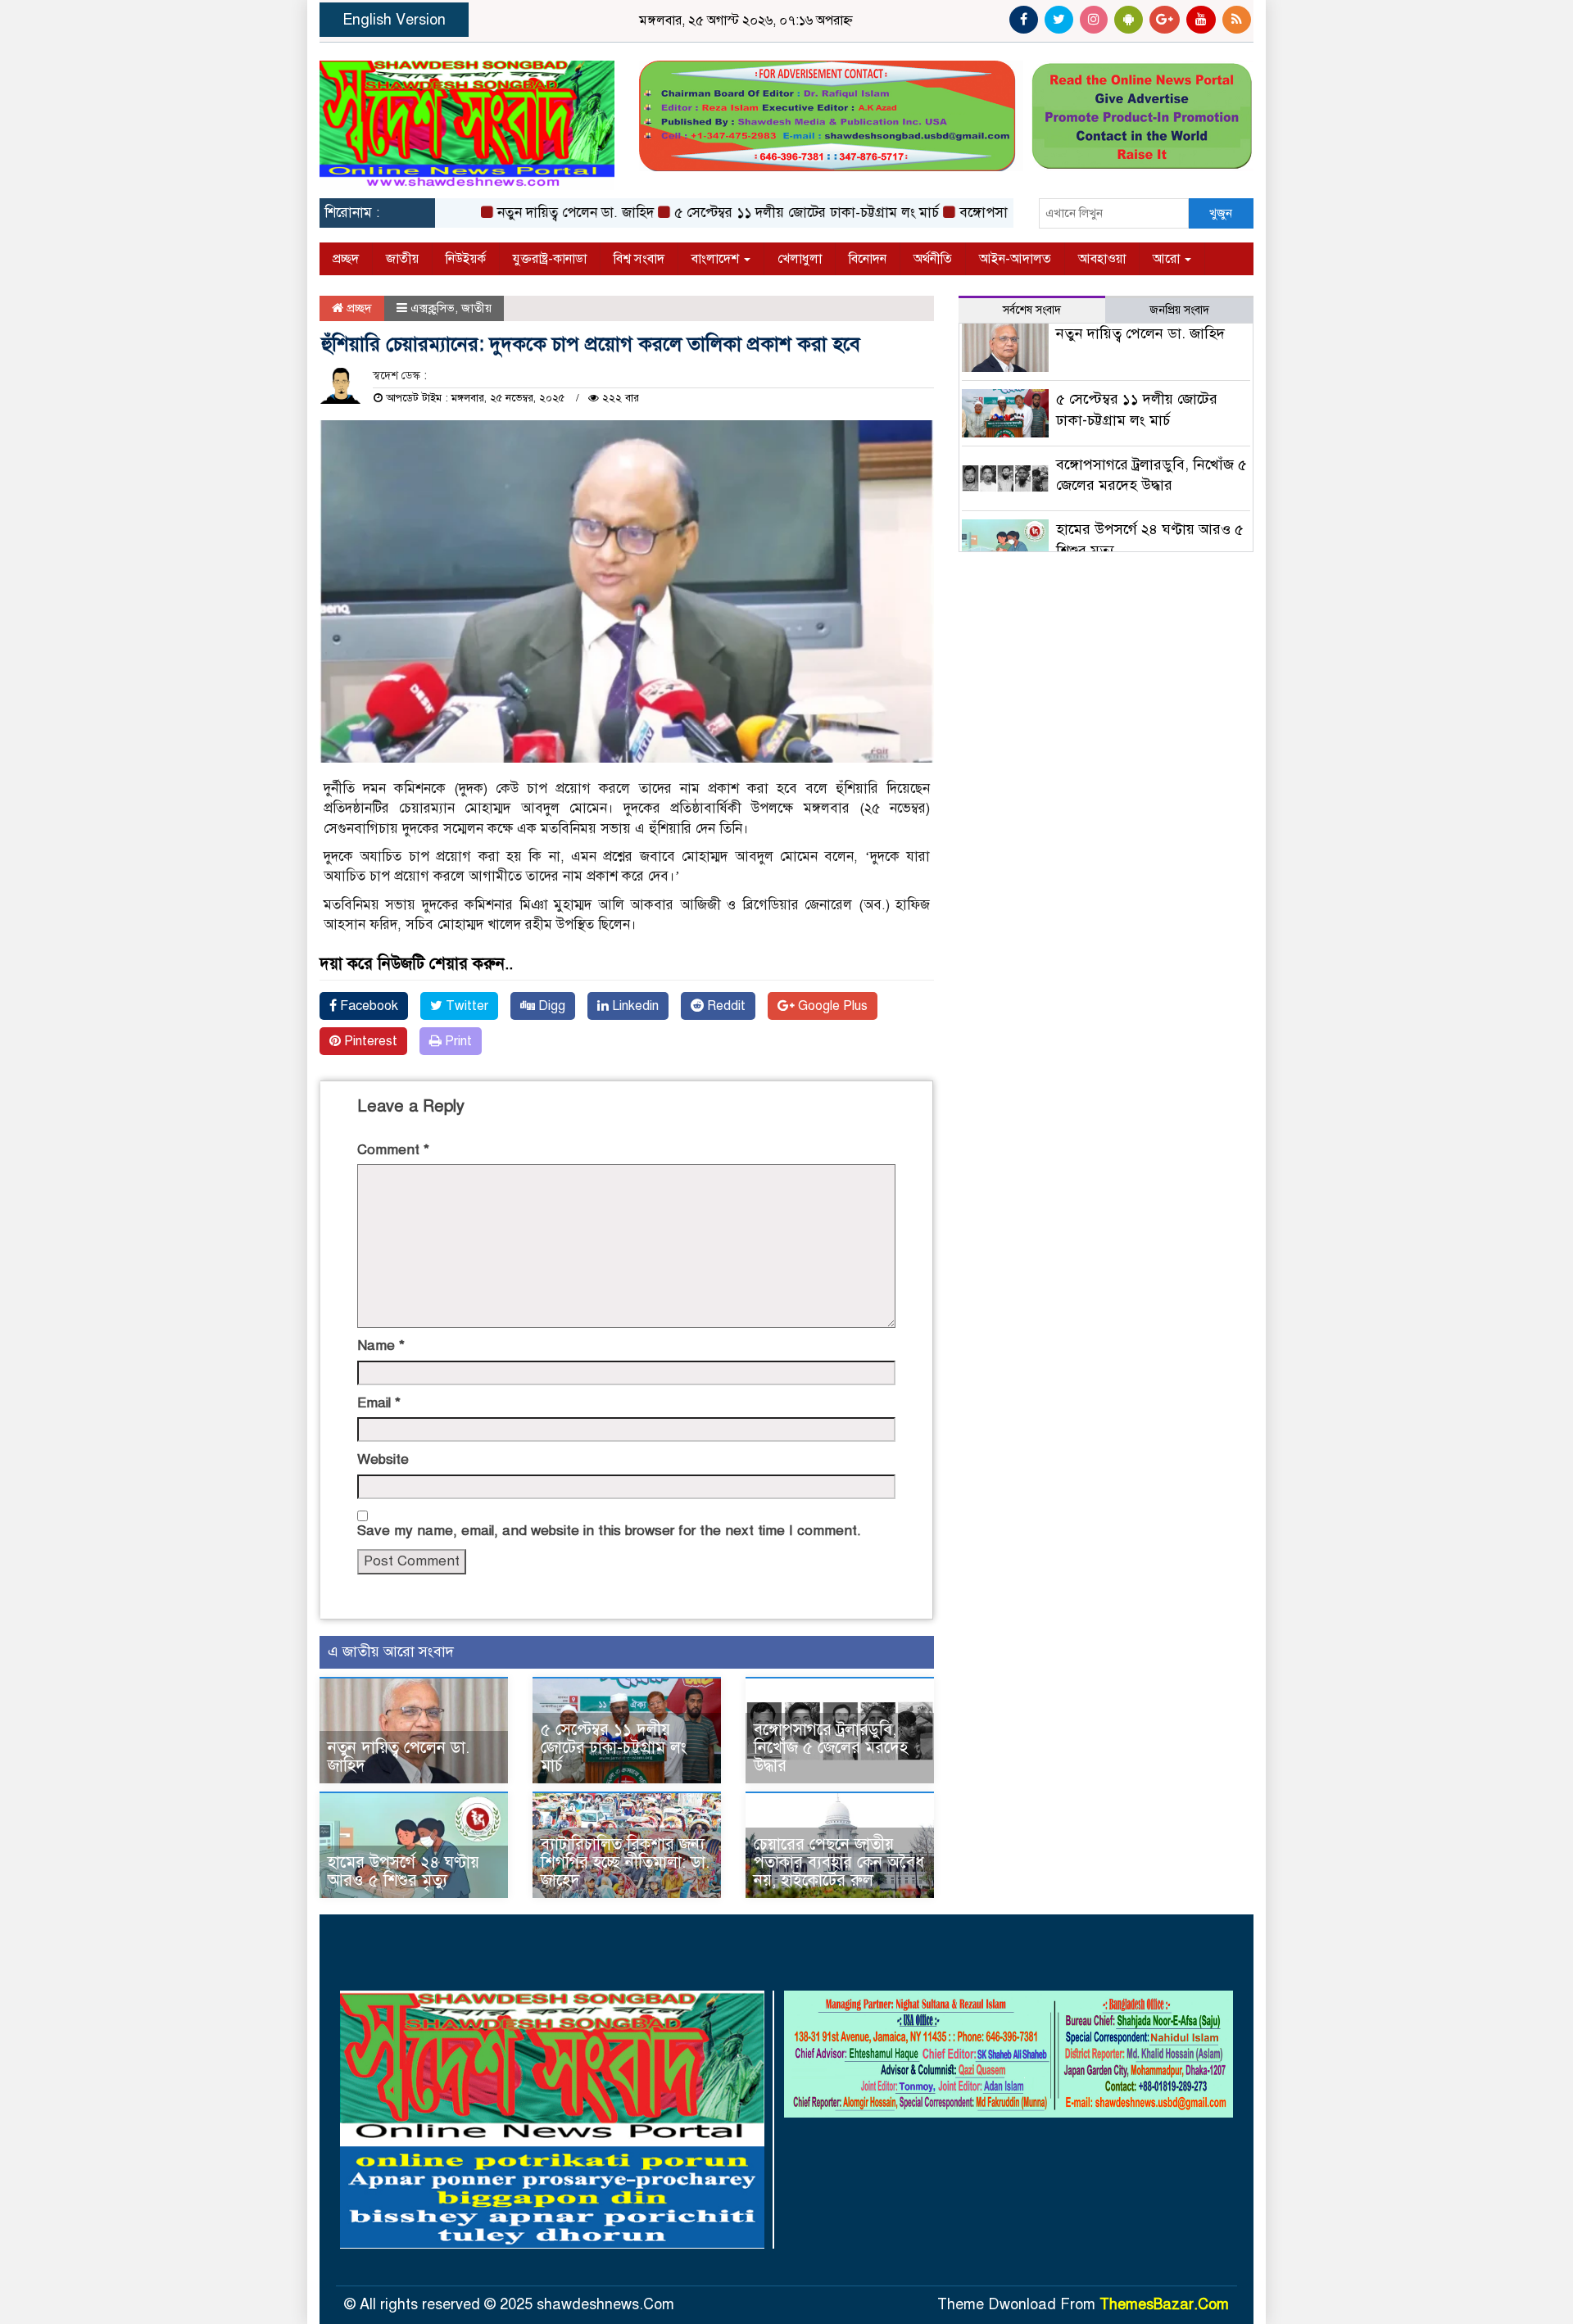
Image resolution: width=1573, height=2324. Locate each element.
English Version (394, 20)
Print (457, 1041)
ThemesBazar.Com (1164, 2304)
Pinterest (369, 1041)
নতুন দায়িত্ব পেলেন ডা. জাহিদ (530, 213)
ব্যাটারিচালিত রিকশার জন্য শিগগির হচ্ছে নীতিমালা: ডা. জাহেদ (625, 1862)
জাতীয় (402, 259)
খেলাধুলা (800, 259)
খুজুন (1221, 213)
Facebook (367, 1006)
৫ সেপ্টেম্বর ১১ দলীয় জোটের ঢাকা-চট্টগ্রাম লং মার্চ (762, 213)
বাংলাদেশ (717, 259)
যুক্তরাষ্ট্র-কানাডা (550, 259)
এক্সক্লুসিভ (433, 308)
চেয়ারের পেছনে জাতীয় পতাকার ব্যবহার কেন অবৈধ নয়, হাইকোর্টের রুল (839, 1862)
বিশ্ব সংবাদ (639, 259)
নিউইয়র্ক (466, 259)
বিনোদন (868, 259)
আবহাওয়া (1102, 259)
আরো (1168, 259)
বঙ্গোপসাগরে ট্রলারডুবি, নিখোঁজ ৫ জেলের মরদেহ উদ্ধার (831, 1748)
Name (381, 1345)
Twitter (465, 1006)
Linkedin (634, 1006)
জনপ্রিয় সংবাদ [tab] (1179, 310)
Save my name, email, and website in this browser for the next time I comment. (609, 1531)
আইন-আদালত (1015, 259)
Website (383, 1459)
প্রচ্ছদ (346, 259)
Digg (550, 1006)
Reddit (725, 1006)
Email (379, 1403)
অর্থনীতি (933, 259)
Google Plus (831, 1006)
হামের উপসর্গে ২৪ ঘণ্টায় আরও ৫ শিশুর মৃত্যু (403, 1871)
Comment (393, 1150)
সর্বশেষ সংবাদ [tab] (1032, 310)
